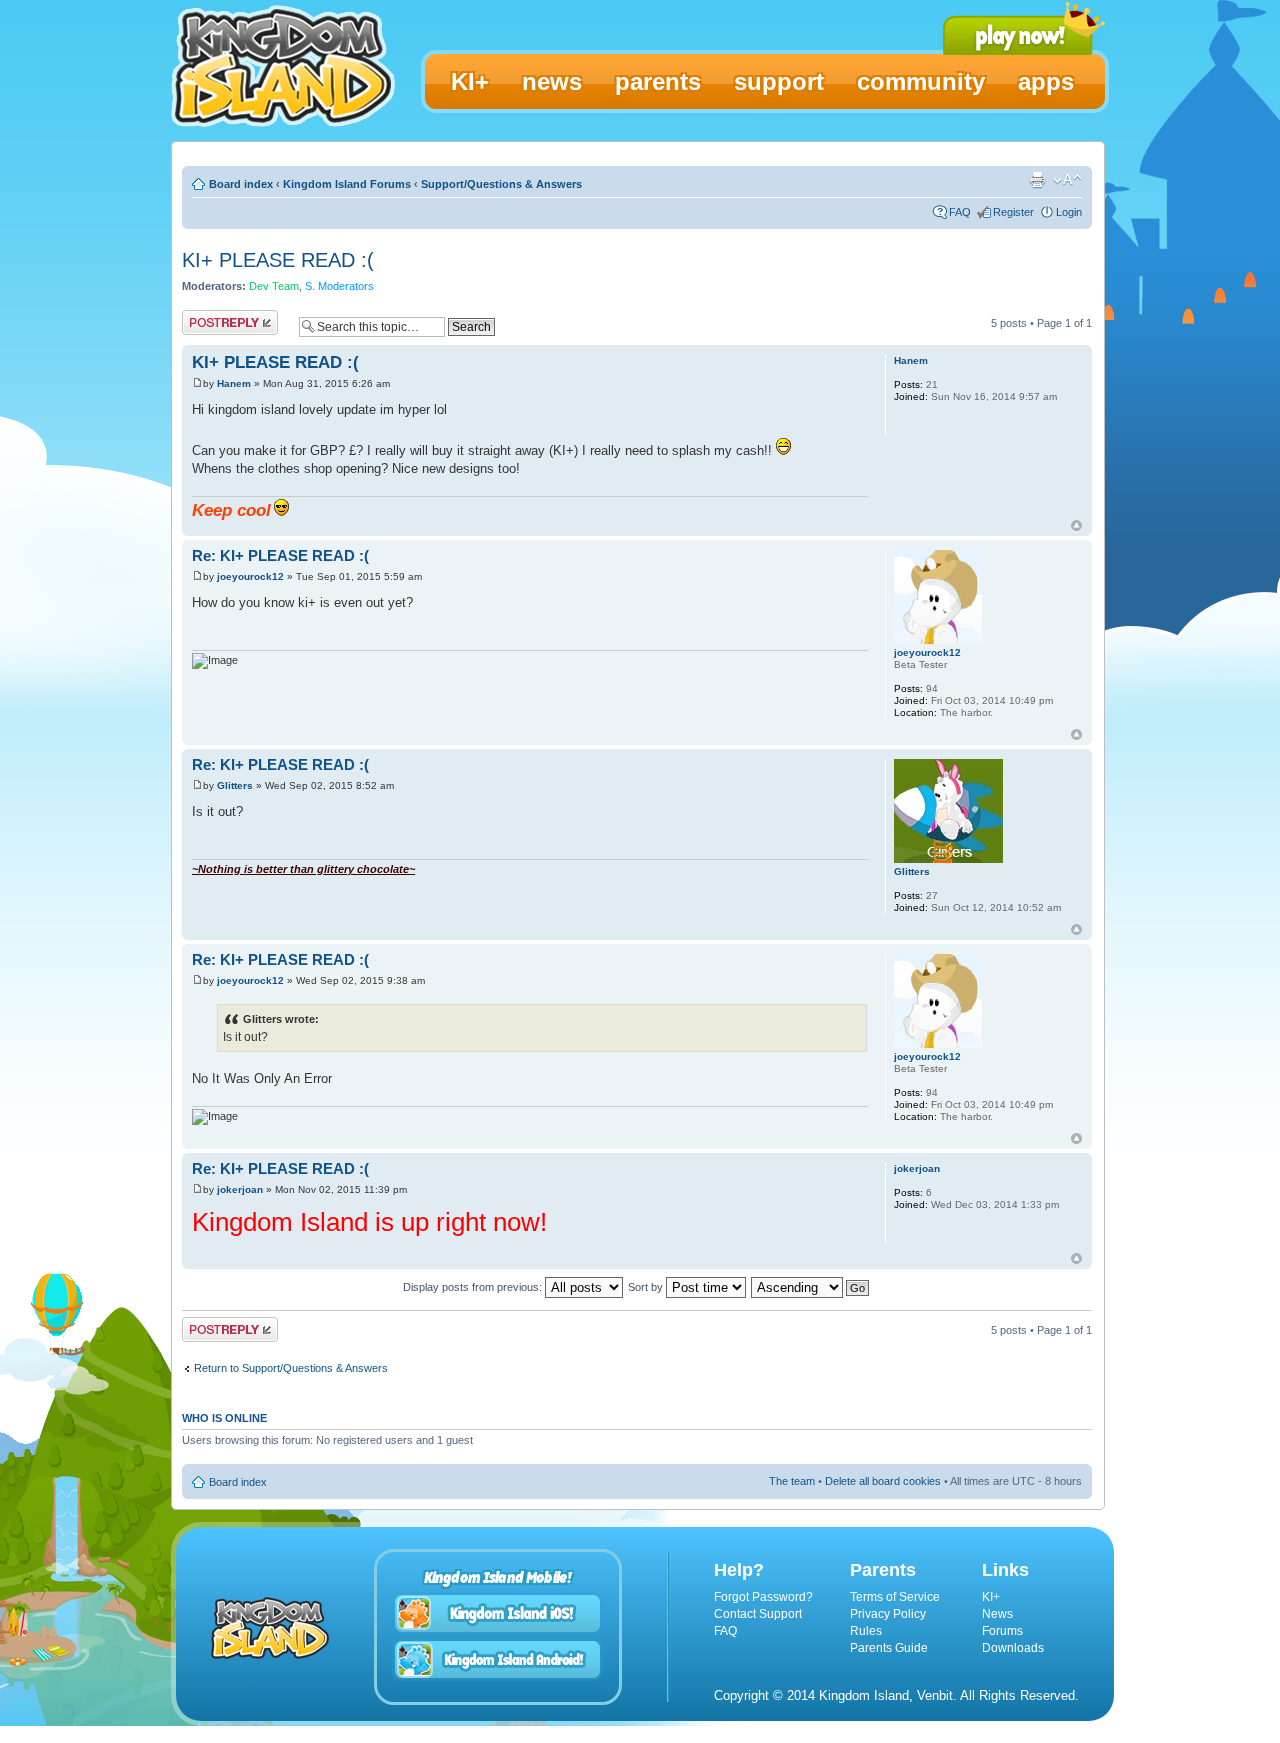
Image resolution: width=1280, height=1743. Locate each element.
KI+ (991, 1597)
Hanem (234, 383)
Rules (866, 1631)
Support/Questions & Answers (501, 184)
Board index (241, 184)
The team (792, 1481)
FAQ (960, 212)
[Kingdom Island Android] (498, 1659)
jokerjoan (240, 1189)
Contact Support (758, 1614)
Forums (1002, 1631)
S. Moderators (339, 286)
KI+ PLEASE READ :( (278, 260)
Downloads (1013, 1648)
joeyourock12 (250, 576)
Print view (1037, 180)
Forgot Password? (763, 1597)
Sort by (647, 1287)
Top (1076, 525)
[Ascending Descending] (811, 1287)
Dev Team (274, 286)
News (997, 1614)
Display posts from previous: (474, 1287)
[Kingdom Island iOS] (498, 1613)
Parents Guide (889, 1648)
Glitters (235, 785)
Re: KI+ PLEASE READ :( (280, 555)
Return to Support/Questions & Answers (291, 1368)
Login (1069, 212)
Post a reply (211, 318)
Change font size (1067, 180)
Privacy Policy (888, 1614)
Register (1013, 212)
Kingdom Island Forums (347, 184)
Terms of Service (895, 1597)
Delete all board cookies (883, 1481)
